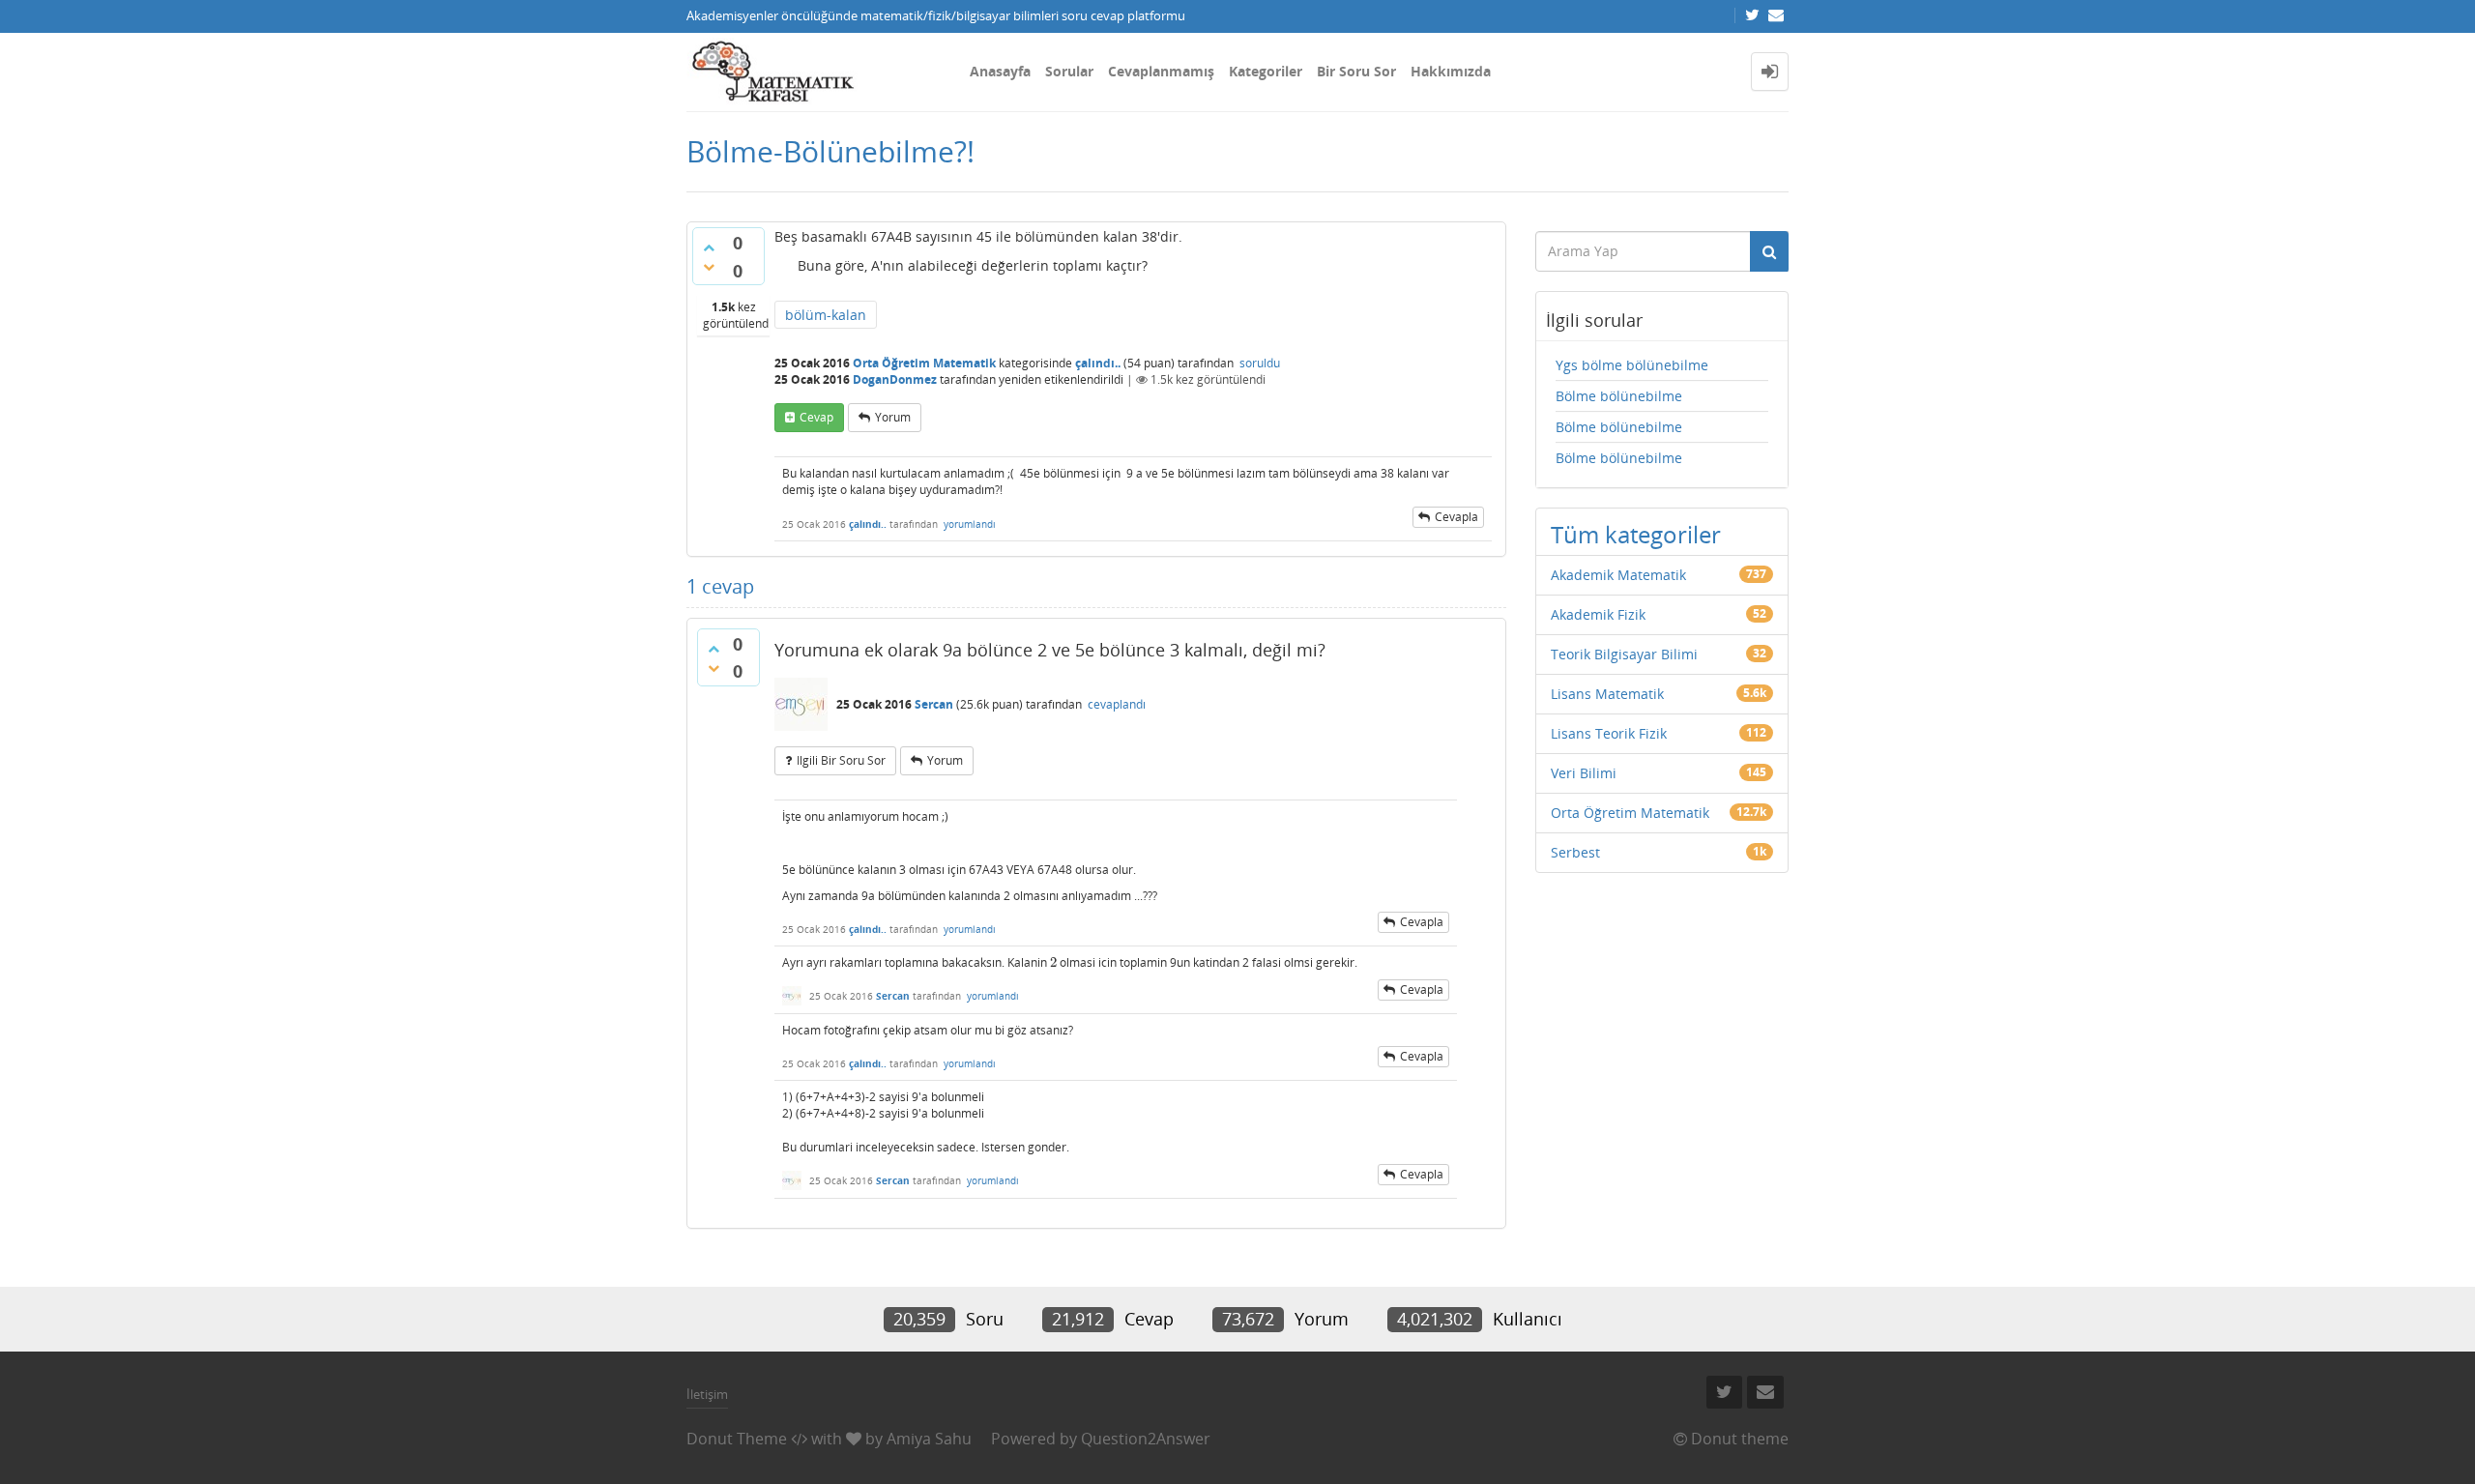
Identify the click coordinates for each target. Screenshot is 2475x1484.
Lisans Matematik (1607, 694)
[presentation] (1053, 962)
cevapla (1456, 517)
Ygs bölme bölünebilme (1632, 365)
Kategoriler (1266, 71)
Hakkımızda (1451, 71)
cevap (816, 417)
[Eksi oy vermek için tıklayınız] (709, 267)
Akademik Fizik (1598, 614)
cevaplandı (1117, 704)
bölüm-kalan (826, 315)
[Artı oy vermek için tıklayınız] (709, 247)
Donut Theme (737, 1439)
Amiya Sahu (929, 1439)
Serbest (1575, 852)
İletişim (707, 1394)
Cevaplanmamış (1161, 71)
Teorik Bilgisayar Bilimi (1624, 654)
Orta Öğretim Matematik (924, 363)
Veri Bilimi (1584, 773)
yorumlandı (970, 524)
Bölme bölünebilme (1619, 396)
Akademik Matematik (1618, 575)
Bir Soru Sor (1356, 71)
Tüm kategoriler (1636, 534)
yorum (893, 417)
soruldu (1260, 363)
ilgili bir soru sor (841, 760)
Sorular (1069, 71)
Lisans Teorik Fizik (1609, 733)
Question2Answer (1146, 1439)
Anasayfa (1000, 71)
